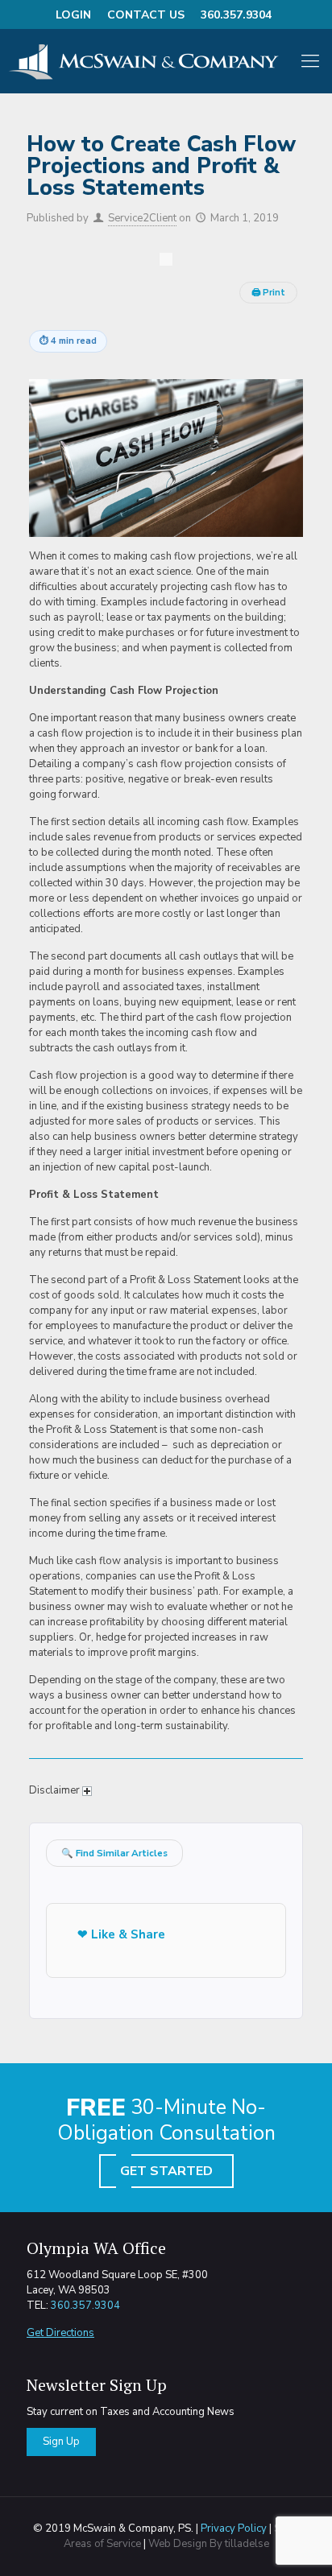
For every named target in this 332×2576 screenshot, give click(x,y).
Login (73, 15)
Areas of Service (102, 2544)
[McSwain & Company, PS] (150, 61)
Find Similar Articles (114, 1853)
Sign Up (61, 2442)
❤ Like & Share (121, 1934)
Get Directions (60, 2333)
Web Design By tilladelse (209, 2544)
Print (268, 293)
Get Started (166, 2171)
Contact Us (146, 15)
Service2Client (142, 218)
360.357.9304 (236, 15)
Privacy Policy (234, 2529)
